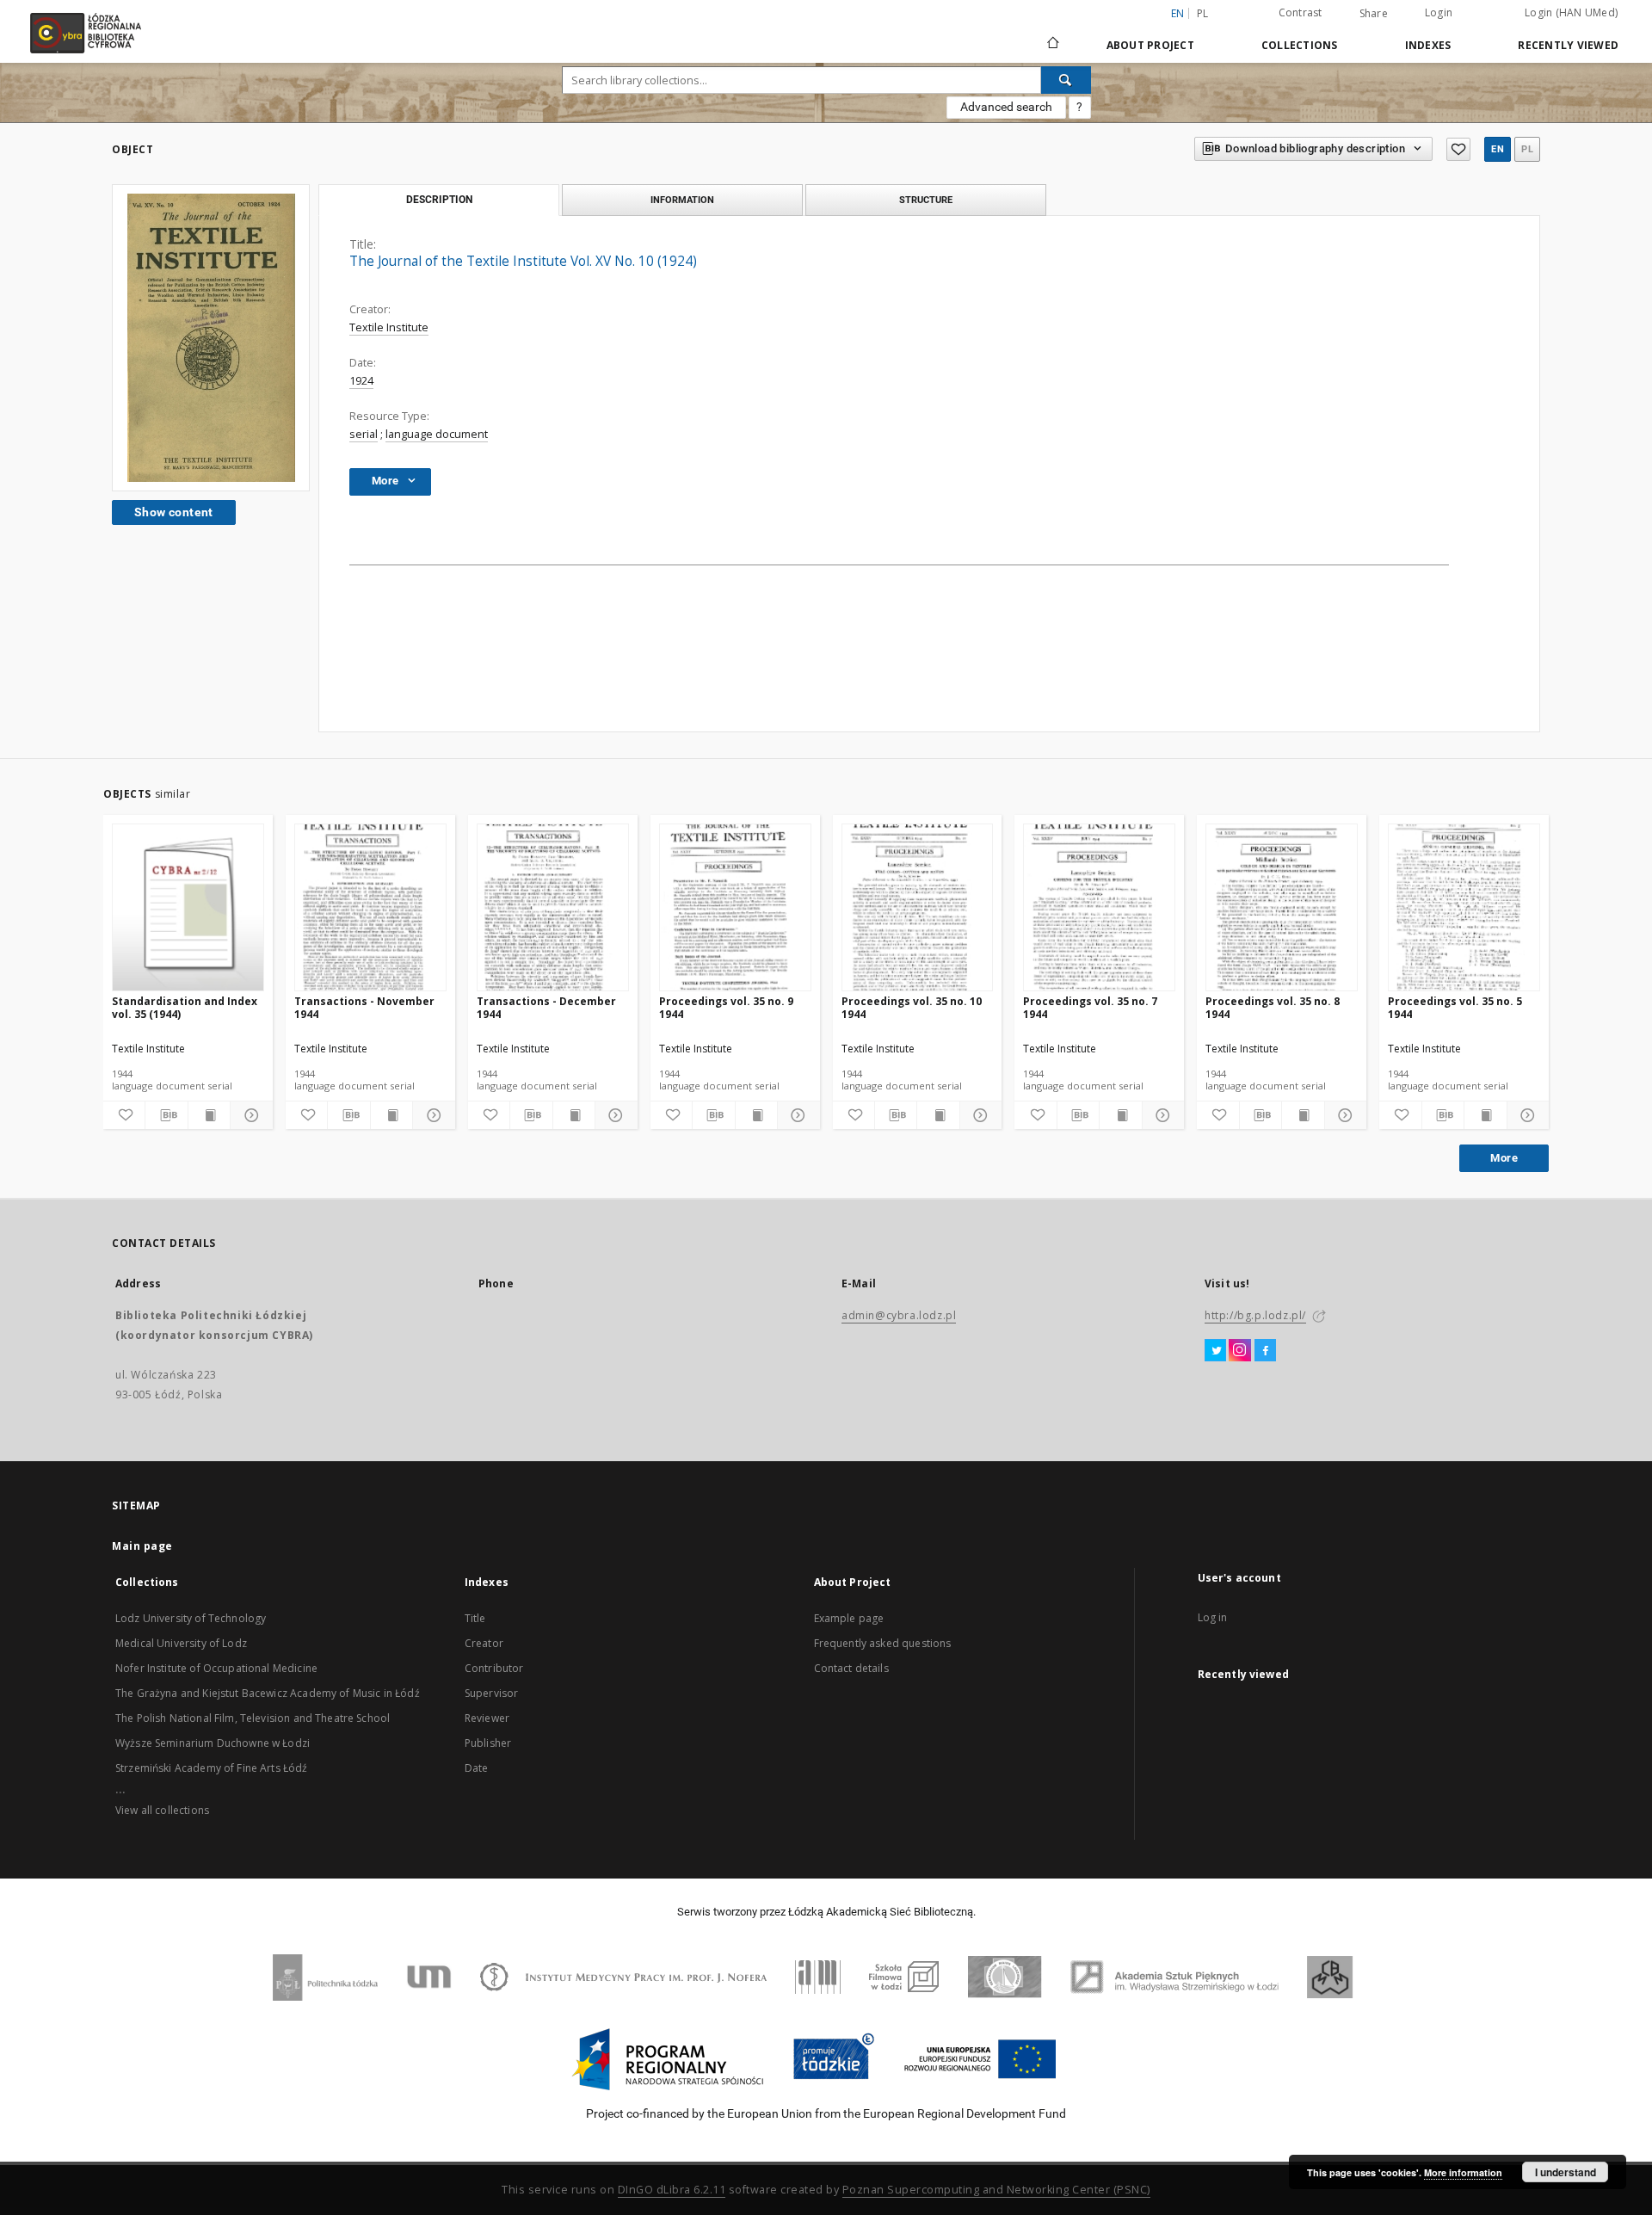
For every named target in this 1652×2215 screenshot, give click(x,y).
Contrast (1301, 12)
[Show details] (249, 1115)
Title (475, 1618)
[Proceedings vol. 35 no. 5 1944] (1464, 908)
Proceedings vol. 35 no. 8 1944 (1273, 1007)
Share (1374, 14)
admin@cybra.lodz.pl (899, 1315)
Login (1439, 12)
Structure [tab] (926, 200)
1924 (361, 381)
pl (1203, 13)
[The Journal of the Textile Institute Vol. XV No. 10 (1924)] (211, 338)
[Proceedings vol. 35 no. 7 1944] (1099, 908)
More (1504, 1158)
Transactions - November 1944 (364, 1007)
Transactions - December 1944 (546, 1007)
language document (437, 434)
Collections (1300, 45)
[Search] (1066, 80)
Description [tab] (439, 200)
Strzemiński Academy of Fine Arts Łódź (212, 1768)
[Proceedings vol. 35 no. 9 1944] (735, 908)
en (1498, 149)
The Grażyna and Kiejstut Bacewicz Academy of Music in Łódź (268, 1693)
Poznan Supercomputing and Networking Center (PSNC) (996, 2190)
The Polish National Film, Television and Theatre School (253, 1718)
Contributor (494, 1668)
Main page (142, 1546)
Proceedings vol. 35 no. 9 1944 (726, 1007)
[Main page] (1053, 35)
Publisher (488, 1743)
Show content (174, 512)
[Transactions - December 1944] (553, 908)
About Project (1150, 45)
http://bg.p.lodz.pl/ (1255, 1315)
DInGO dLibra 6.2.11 (672, 2190)
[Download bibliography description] (166, 1115)
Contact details (851, 1668)
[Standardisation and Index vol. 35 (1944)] (188, 908)
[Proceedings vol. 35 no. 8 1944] (1282, 908)
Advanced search (1006, 107)
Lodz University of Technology (191, 1618)
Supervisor (492, 1693)
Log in (1213, 1617)
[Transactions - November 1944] (370, 908)
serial (364, 434)
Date (477, 1768)
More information (1463, 2172)
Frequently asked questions (883, 1643)
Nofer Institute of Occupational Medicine (216, 1668)
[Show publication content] (209, 1115)
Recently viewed (1568, 45)
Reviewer (487, 1718)
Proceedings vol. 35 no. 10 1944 (912, 1007)
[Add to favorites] (1458, 149)
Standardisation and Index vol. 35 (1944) (185, 1007)
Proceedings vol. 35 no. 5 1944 (1455, 1007)
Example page (849, 1618)
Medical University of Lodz (181, 1643)
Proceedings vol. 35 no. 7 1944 (1090, 1007)
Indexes (1428, 45)
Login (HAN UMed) (1571, 12)
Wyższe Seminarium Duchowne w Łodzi (213, 1743)
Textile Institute (389, 327)
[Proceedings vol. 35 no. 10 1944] (918, 908)
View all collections (162, 1810)
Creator (484, 1643)
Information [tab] (682, 200)
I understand (1566, 2172)
